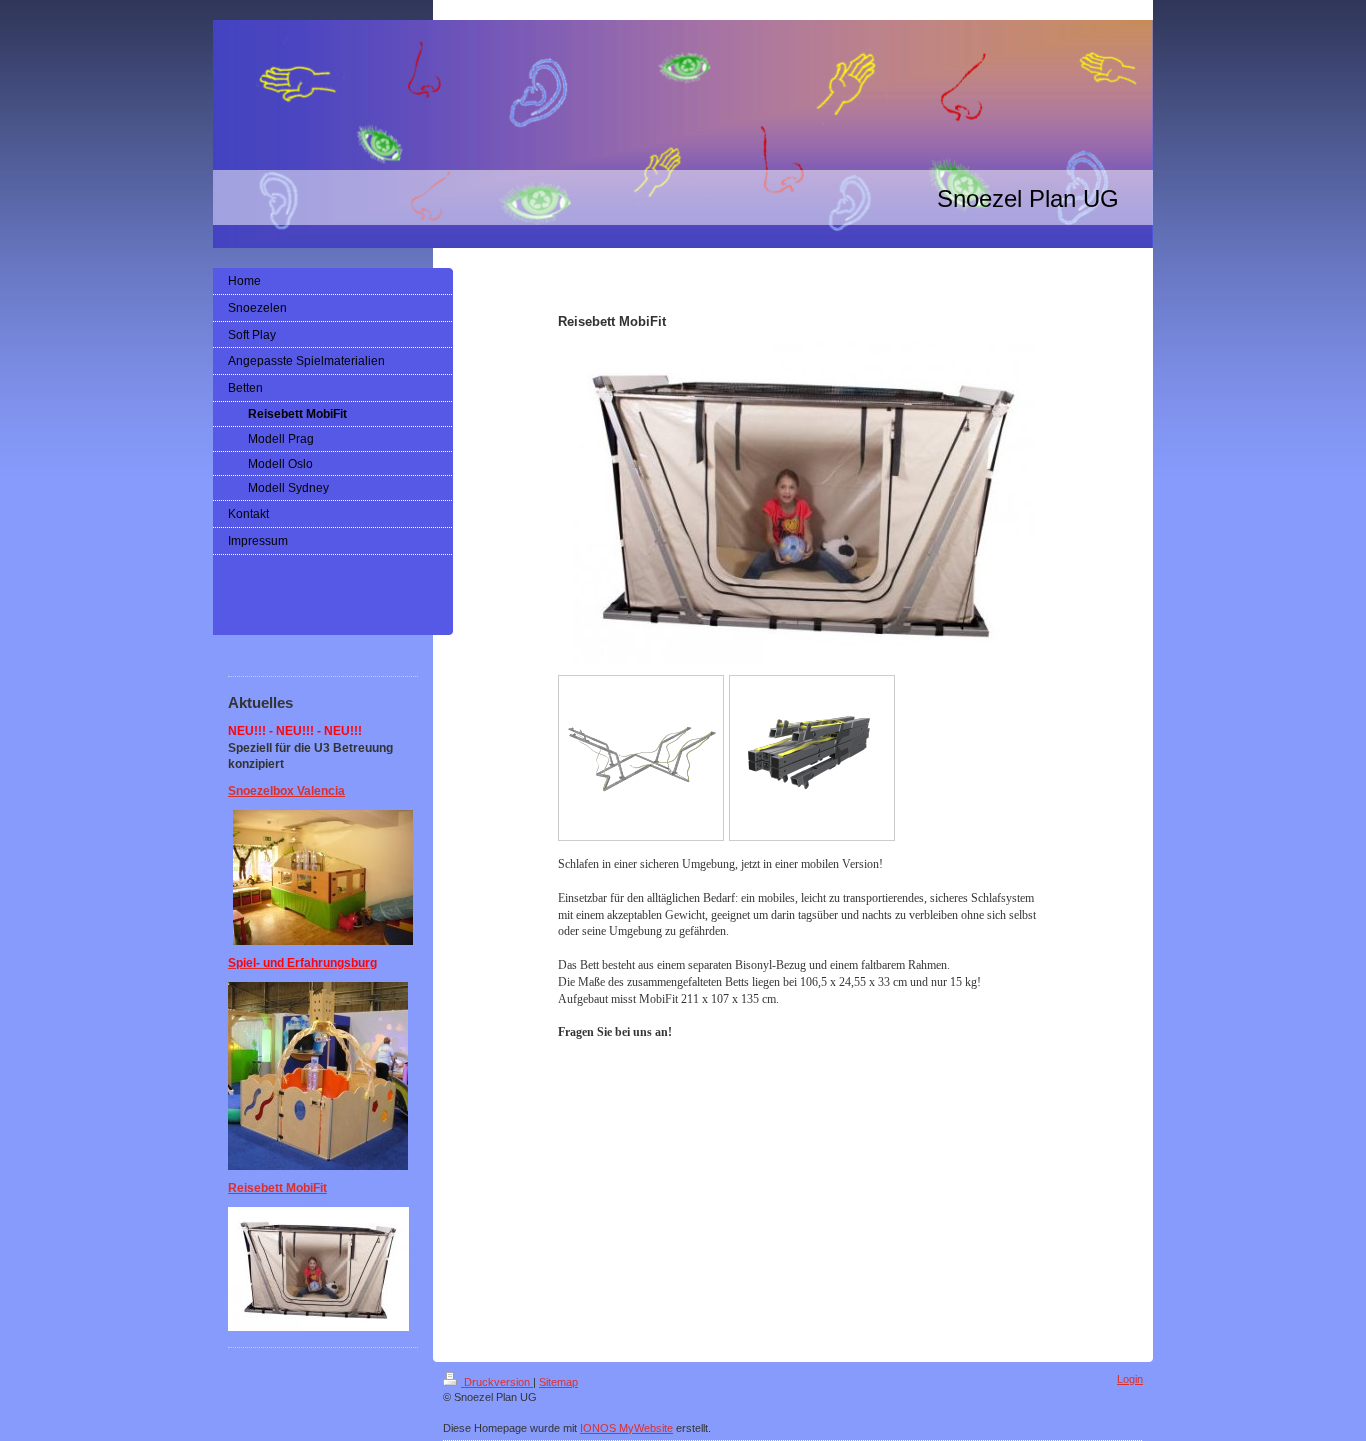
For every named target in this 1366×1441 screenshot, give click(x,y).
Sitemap (558, 1382)
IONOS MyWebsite (626, 1428)
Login (1130, 1379)
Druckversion (497, 1382)
